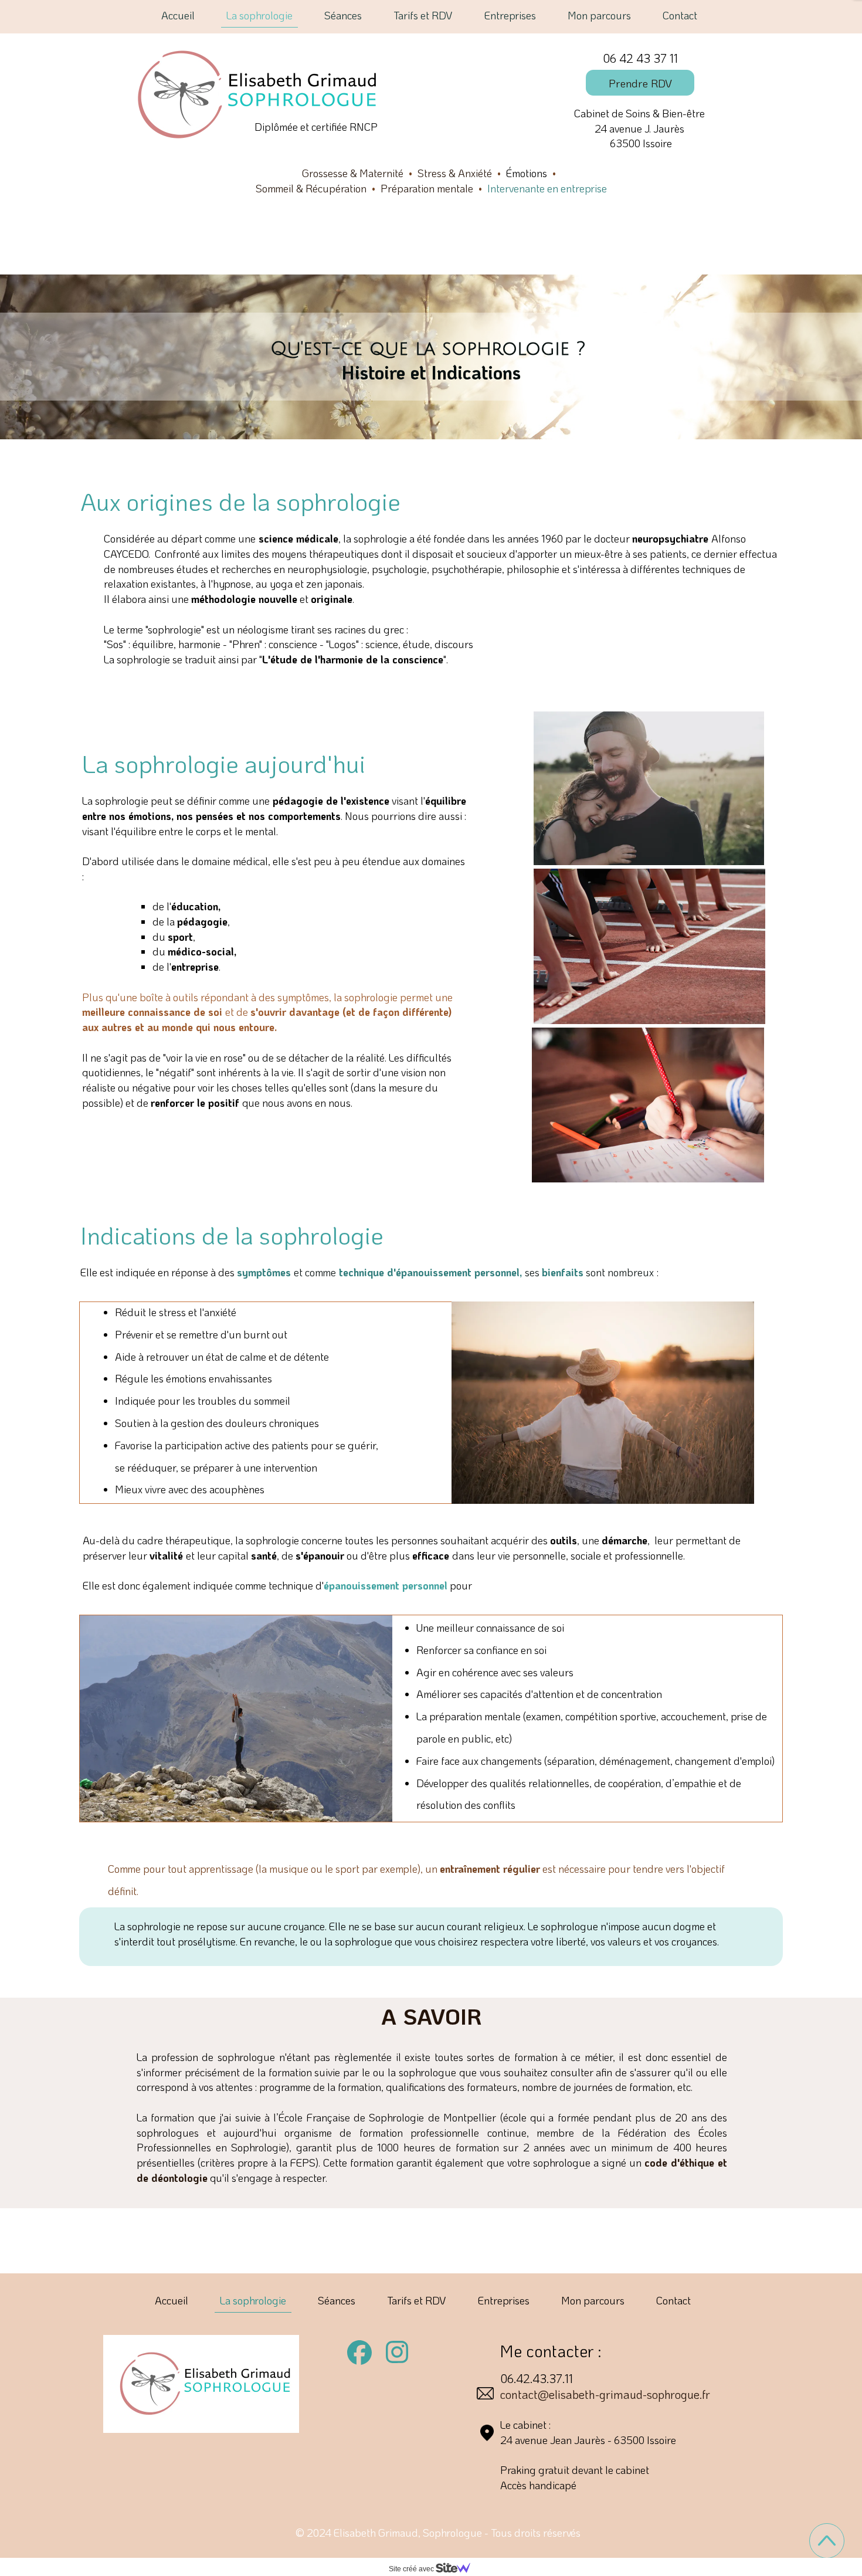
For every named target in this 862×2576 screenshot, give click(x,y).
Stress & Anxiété (455, 173)
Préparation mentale (427, 188)
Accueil (178, 15)
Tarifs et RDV (423, 15)
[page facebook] (359, 2353)
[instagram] (397, 2352)
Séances (343, 15)
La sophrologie (259, 15)
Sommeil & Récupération (311, 188)
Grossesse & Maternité (353, 173)
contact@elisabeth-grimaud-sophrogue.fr (605, 2394)
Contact (680, 15)
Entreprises (510, 15)
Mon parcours (599, 15)
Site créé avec (412, 2569)
